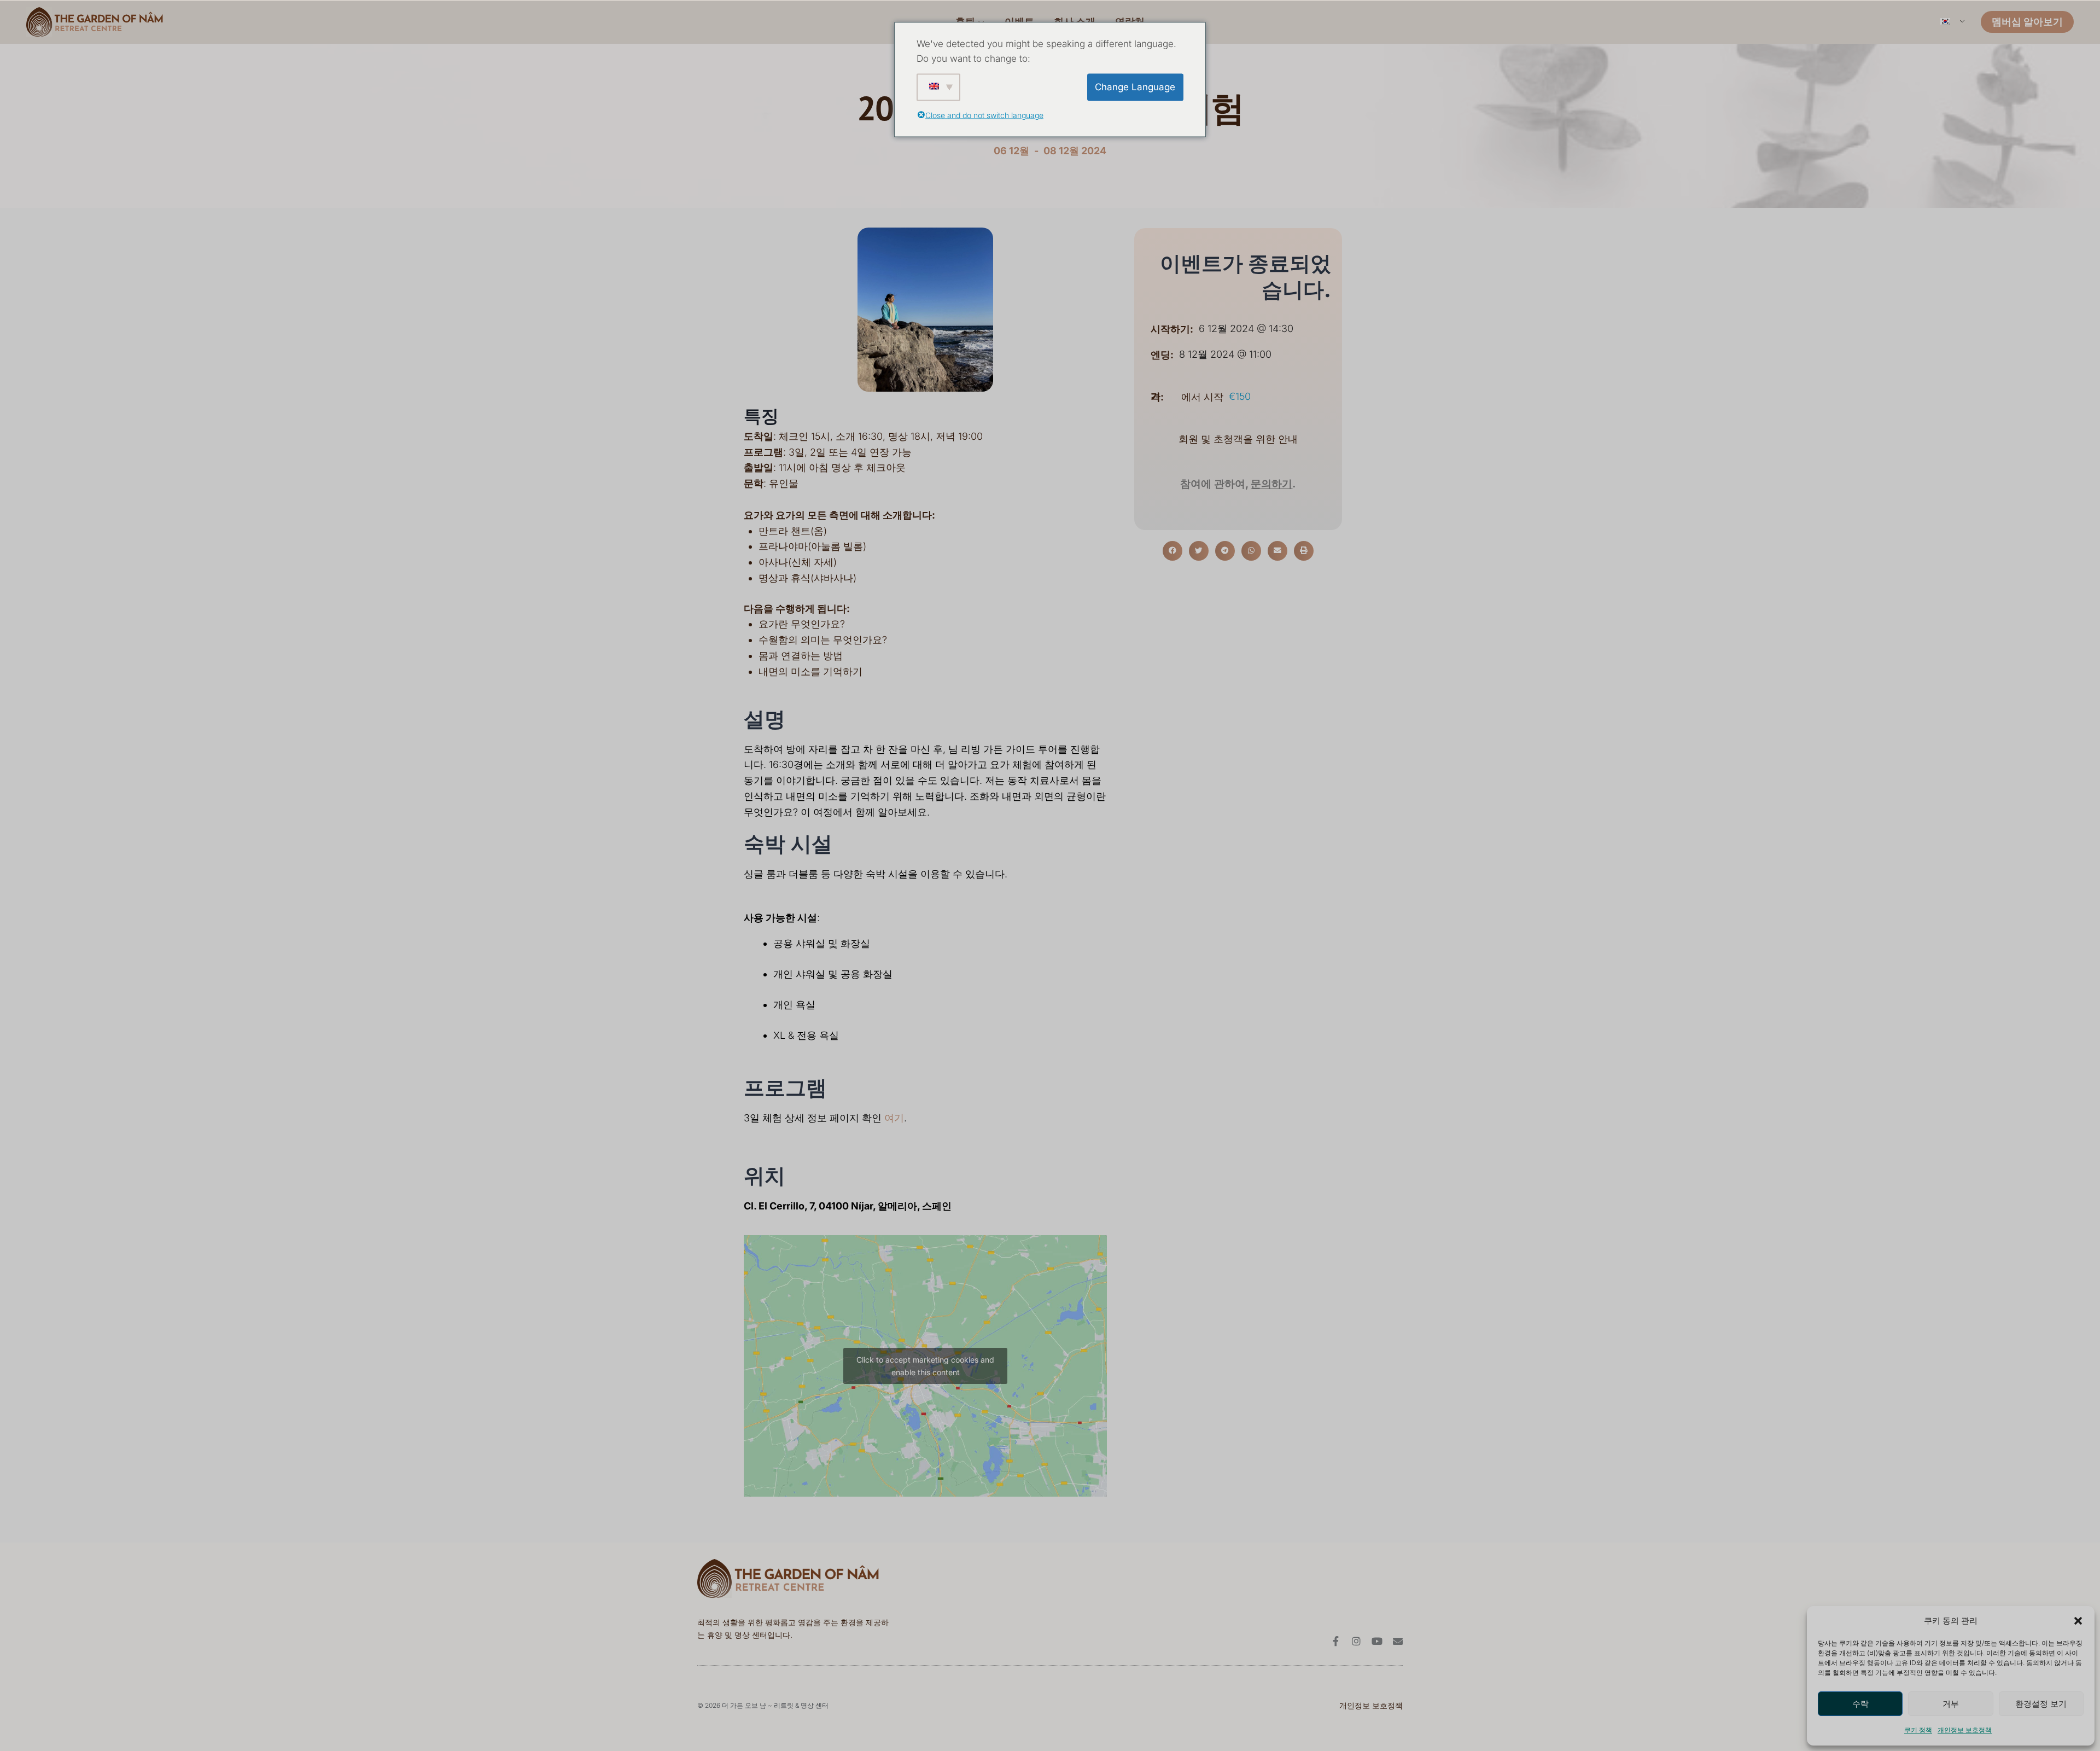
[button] (2078, 1621)
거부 (1951, 1704)
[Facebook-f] (1335, 1641)
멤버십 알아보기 (2027, 22)
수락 (1860, 1704)
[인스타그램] (1356, 1641)
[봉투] (1398, 1641)
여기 (894, 1118)
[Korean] (1952, 22)
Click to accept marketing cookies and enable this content (925, 1366)
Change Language (1135, 87)
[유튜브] (1377, 1641)
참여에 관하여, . (1238, 484)
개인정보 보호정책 (1965, 1730)
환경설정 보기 (2041, 1704)
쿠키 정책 (1918, 1730)
